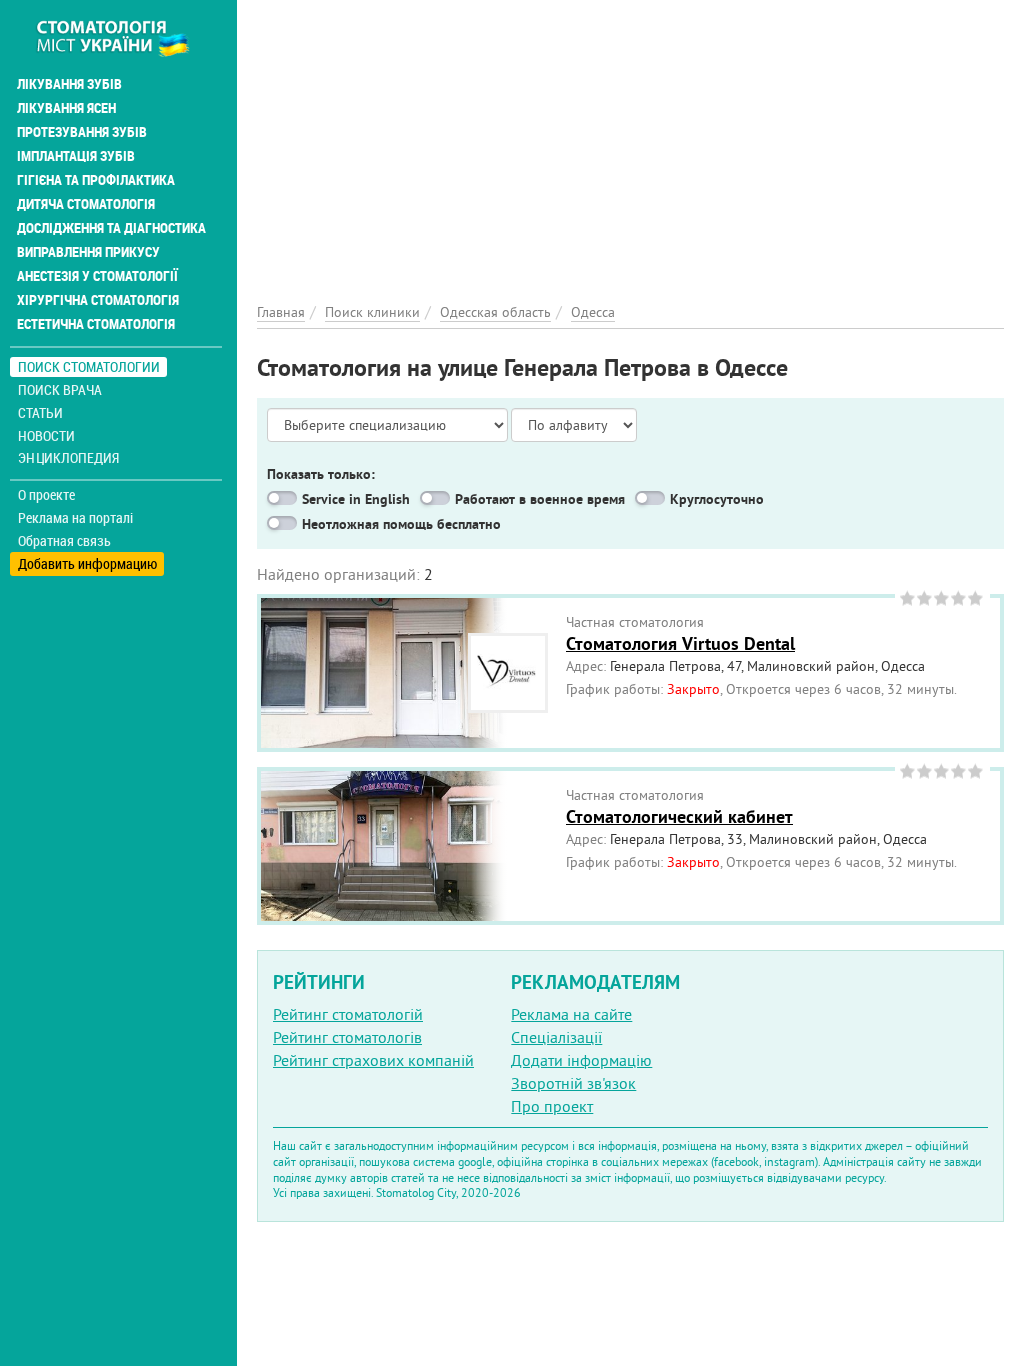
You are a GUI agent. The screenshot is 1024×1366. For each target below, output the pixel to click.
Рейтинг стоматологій (348, 1014)
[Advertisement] (630, 140)
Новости (46, 435)
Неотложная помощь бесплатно (401, 524)
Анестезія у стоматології (97, 276)
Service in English (356, 499)
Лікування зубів (69, 84)
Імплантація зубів (76, 156)
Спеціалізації (556, 1037)
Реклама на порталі (75, 518)
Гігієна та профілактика (96, 180)
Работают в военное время (540, 499)
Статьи (40, 412)
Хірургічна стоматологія (98, 300)
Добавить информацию (87, 563)
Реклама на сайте (571, 1014)
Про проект (552, 1106)
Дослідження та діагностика (111, 228)
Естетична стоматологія (96, 324)
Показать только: (321, 474)
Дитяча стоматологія (86, 204)
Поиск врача (60, 389)
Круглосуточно (717, 499)
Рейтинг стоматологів (347, 1037)
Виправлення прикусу (88, 252)
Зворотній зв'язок (573, 1083)
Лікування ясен (66, 108)
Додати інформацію (581, 1060)
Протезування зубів (82, 132)
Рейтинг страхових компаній (373, 1060)
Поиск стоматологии (89, 366)
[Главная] (123, 37)
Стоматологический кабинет (679, 816)
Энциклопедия (68, 457)
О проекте (46, 495)
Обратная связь (64, 541)
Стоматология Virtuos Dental (680, 643)
